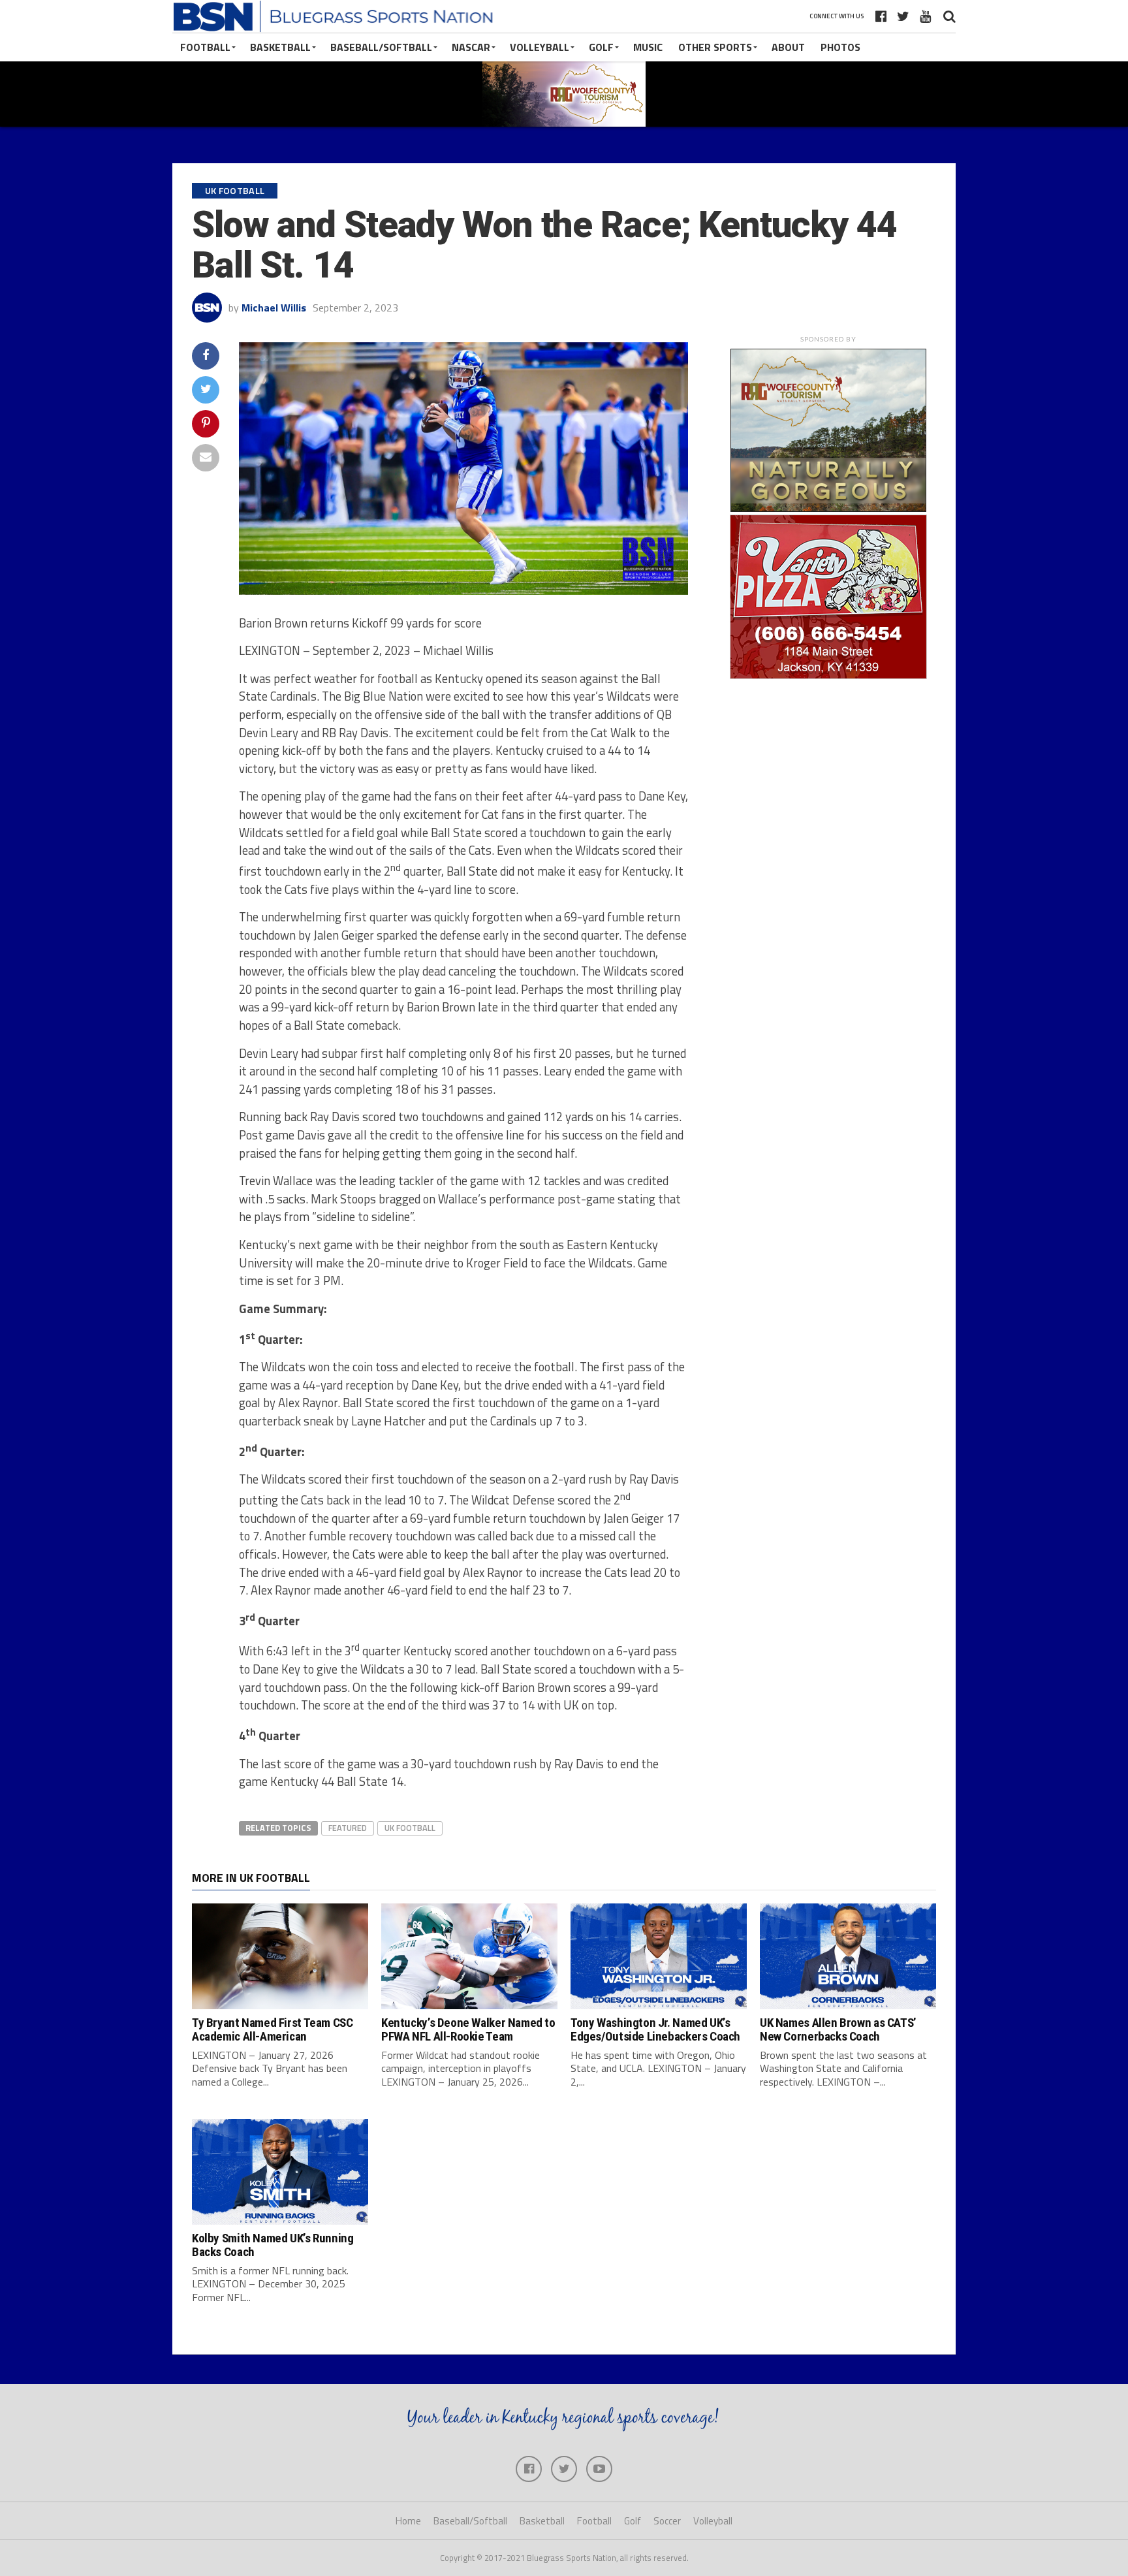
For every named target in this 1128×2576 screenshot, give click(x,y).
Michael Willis (274, 308)
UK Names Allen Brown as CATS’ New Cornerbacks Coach (838, 2029)
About (788, 47)
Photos (840, 47)
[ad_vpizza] (828, 678)
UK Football (410, 1828)
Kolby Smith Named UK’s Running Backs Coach (273, 2245)
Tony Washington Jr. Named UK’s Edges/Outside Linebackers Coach (655, 2029)
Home (408, 2521)
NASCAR (471, 47)
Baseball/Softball (381, 47)
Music (648, 47)
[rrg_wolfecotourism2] (828, 508)
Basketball (280, 47)
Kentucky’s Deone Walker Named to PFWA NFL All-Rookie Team (468, 2029)
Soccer (667, 2521)
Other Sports (715, 47)
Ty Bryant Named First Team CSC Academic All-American (272, 2029)
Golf (601, 47)
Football (205, 47)
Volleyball (540, 47)
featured (348, 1828)
